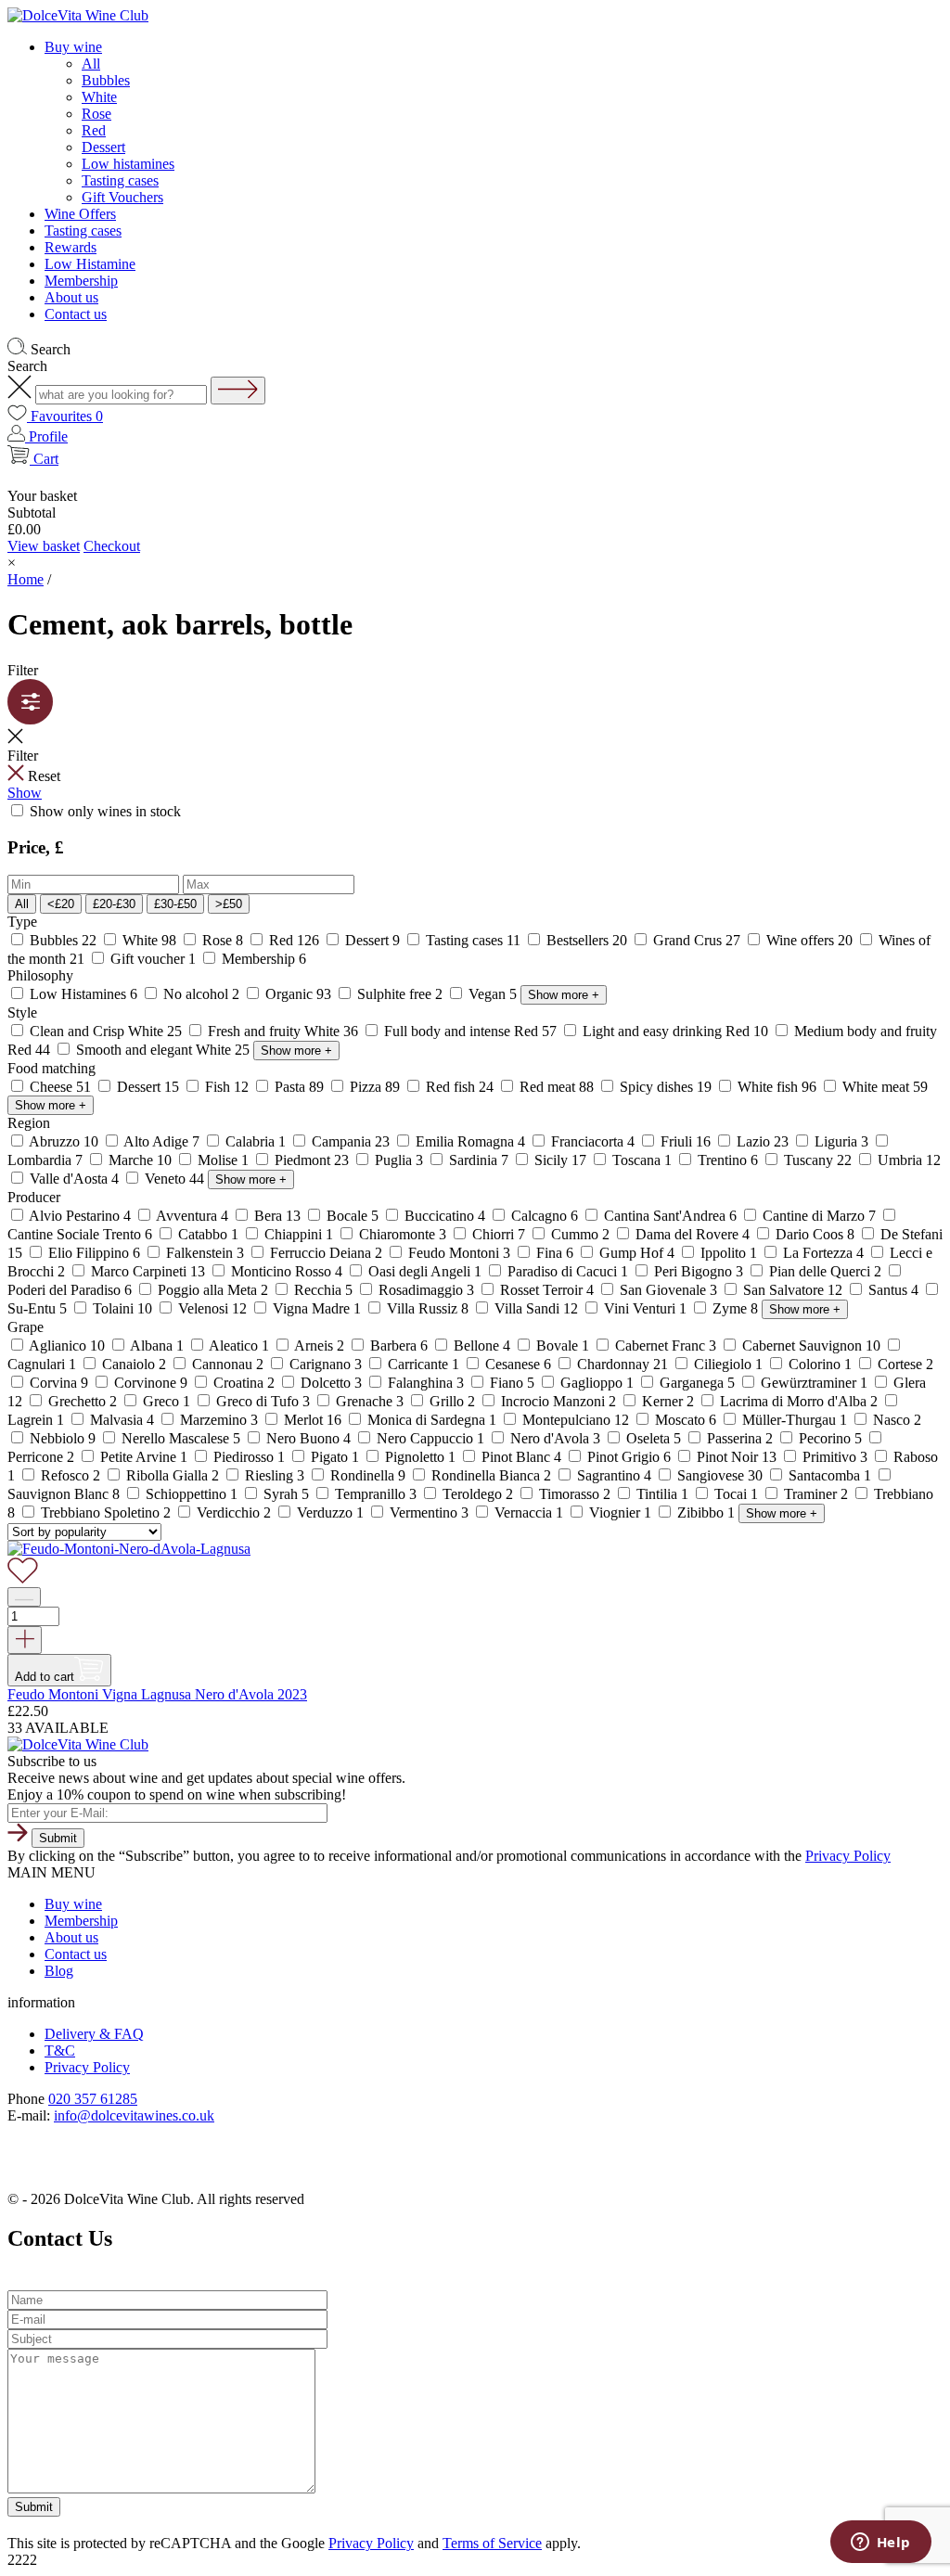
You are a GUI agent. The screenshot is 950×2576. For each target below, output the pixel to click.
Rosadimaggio (426, 1290)
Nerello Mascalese (181, 1438)
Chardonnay (623, 1364)
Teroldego (478, 1494)
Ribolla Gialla (173, 1475)
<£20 (61, 904)
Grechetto (83, 1401)
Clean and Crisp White (106, 1031)
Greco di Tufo (263, 1401)
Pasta (299, 1087)
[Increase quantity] (25, 1640)
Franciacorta (593, 1141)
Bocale (353, 1216)
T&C (60, 2051)
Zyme (735, 1308)
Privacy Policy (848, 1856)
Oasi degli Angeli (425, 1271)
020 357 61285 (93, 2099)
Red (94, 130)
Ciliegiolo (728, 1364)
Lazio (763, 1141)
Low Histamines (83, 994)
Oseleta (654, 1438)
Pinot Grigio (629, 1457)
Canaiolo (134, 1364)
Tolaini (122, 1308)
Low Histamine (90, 264)
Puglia (399, 1160)
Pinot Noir (737, 1457)
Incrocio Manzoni (558, 1401)
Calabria (256, 1141)
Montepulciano (576, 1420)
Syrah (286, 1494)
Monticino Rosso (287, 1271)
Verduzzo (330, 1512)
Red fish (460, 1087)
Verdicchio (234, 1512)
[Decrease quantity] (24, 1597)
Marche (140, 1160)
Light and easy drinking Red (675, 1031)
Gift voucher (153, 959)
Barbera (399, 1346)
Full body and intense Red (470, 1031)
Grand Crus (697, 940)
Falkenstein (205, 1253)
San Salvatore (793, 1290)
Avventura (193, 1216)
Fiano (512, 1383)
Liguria (841, 1141)
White (99, 97)
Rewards (71, 247)
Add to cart (45, 1677)
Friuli (686, 1141)
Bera (277, 1216)
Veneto (174, 1179)
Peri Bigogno (699, 1271)
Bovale (563, 1346)
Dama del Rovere (693, 1234)
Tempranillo (376, 1494)
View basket (44, 546)
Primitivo (835, 1457)
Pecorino (830, 1438)
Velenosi (212, 1308)
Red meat (557, 1087)
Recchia (323, 1290)
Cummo (580, 1234)
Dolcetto (331, 1383)
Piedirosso (249, 1457)
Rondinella (368, 1475)
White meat (883, 1087)
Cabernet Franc (666, 1346)
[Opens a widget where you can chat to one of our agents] (880, 2544)
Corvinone (151, 1383)
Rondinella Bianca (491, 1475)
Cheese (60, 1087)
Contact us (76, 314)
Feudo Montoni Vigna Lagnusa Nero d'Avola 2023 (157, 1694)
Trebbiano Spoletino (106, 1512)
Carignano (326, 1364)
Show (25, 793)
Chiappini (299, 1234)
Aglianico (67, 1346)
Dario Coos (815, 1234)
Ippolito (729, 1253)
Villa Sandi (536, 1308)
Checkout (112, 546)
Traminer (816, 1494)
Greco (167, 1401)
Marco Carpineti (148, 1271)
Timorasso (575, 1494)
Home (26, 579)
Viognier (620, 1512)
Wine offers (809, 940)
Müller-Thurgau (795, 1420)
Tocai (736, 1494)
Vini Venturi (645, 1308)
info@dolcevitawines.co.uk (134, 2115)
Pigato (335, 1457)
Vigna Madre (317, 1308)
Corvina (59, 1383)
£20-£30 (114, 904)
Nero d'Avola (555, 1438)
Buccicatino (445, 1216)
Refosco (71, 1475)
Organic (298, 994)
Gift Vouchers (122, 197)
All (91, 64)
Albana (157, 1346)
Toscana (642, 1160)
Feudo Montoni (459, 1253)
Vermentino (429, 1512)
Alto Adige (162, 1141)
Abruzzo (64, 1141)
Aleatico (239, 1346)
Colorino (820, 1364)
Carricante (424, 1364)
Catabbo (208, 1234)
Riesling (275, 1475)
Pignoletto (420, 1457)
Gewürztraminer (814, 1383)
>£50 (229, 904)
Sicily (560, 1160)
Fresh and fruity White (283, 1031)
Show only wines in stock (103, 811)
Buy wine (73, 47)
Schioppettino (192, 1494)
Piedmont (312, 1160)
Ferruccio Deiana (326, 1253)
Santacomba (830, 1475)
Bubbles (106, 80)
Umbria (907, 1160)
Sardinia (479, 1160)
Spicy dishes (666, 1087)
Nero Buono (308, 1438)
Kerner (668, 1401)
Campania (351, 1141)
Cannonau (228, 1364)
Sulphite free (400, 994)
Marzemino (219, 1420)
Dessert (103, 147)
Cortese (904, 1364)
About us (71, 297)
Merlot (313, 1420)
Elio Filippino (94, 1253)
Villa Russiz (428, 1308)
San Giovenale (668, 1290)
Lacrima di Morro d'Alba (799, 1401)
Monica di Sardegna (432, 1420)
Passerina (740, 1438)
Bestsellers (587, 940)
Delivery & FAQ (94, 2034)
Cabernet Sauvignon (811, 1346)
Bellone (482, 1346)
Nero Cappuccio (430, 1438)
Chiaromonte (403, 1234)
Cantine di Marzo (819, 1216)
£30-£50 (175, 904)
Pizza (375, 1087)
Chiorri (499, 1234)
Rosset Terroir (547, 1290)
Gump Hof (637, 1253)
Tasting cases (120, 180)
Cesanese (518, 1364)
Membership (81, 281)
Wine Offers (80, 214)
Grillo (452, 1401)
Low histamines (128, 164)
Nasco (895, 1420)
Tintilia (662, 1494)
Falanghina (426, 1383)
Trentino (728, 1160)
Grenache (370, 1401)
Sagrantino (614, 1475)
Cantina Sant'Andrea (670, 1216)
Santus (893, 1290)
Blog (59, 1971)
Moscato (686, 1420)
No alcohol (201, 994)
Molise (223, 1160)
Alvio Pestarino (80, 1216)
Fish (227, 1087)
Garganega (697, 1383)
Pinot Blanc (521, 1457)
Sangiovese (720, 1475)
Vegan (493, 994)
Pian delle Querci (825, 1271)
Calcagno (545, 1216)
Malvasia (122, 1420)
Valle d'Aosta (74, 1179)
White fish (777, 1087)
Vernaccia (529, 1512)
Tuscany (818, 1160)
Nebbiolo (63, 1438)
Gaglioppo (597, 1383)
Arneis (320, 1346)
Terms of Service (492, 2543)
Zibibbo (706, 1512)
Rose (96, 114)
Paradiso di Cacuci (568, 1271)
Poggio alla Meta (213, 1290)
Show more (564, 995)
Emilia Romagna (470, 1141)
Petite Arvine (144, 1457)
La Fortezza (823, 1253)
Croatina (244, 1383)
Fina (555, 1253)
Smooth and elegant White (163, 1050)
